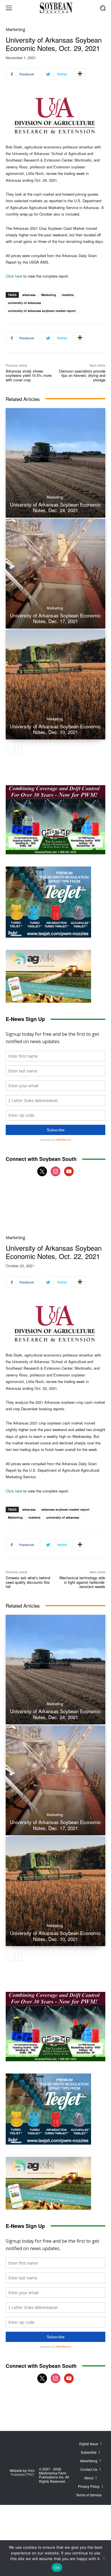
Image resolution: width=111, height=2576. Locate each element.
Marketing (16, 29)
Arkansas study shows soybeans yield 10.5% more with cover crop (29, 375)
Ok (57, 2567)
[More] (80, 74)
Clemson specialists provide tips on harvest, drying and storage (82, 375)
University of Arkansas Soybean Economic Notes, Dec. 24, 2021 (55, 507)
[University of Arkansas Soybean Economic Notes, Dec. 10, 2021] (55, 685)
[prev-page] (9, 750)
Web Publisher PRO (23, 2472)
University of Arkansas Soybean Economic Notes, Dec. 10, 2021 (55, 729)
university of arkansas (24, 303)
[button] (103, 8)
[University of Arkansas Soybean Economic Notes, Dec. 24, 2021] (55, 463)
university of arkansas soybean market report (42, 311)
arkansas (29, 295)
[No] (104, 2558)
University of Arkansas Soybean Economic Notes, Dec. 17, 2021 (55, 618)
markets (68, 295)
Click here (14, 276)
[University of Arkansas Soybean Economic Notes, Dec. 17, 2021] (55, 574)
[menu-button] (9, 8)
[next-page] (18, 750)
